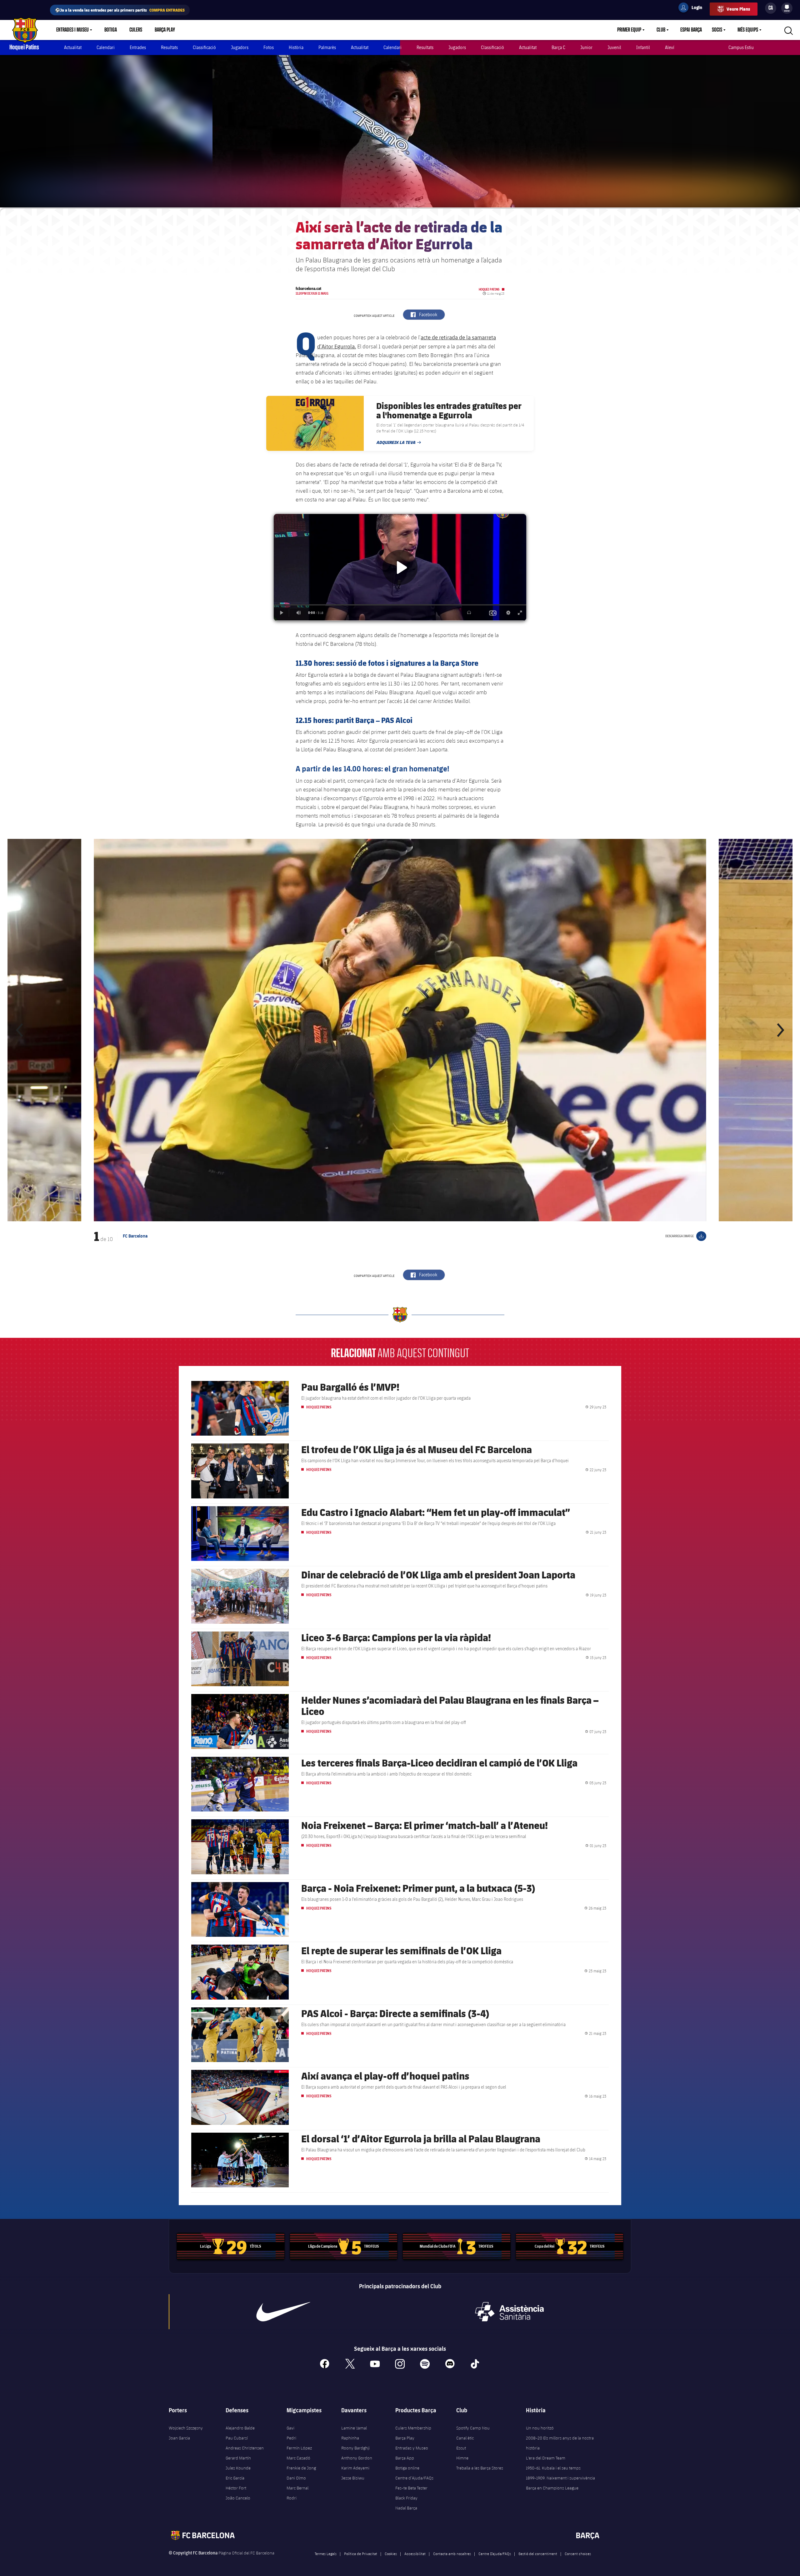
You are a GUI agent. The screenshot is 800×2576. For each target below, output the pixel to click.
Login (693, 8)
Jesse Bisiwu (353, 2478)
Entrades (138, 47)
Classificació (204, 47)
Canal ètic (465, 2438)
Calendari (106, 47)
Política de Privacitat (361, 2554)
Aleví (670, 47)
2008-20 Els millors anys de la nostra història (560, 2443)
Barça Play (165, 30)
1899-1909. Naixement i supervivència (560, 2478)
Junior (586, 47)
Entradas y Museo (412, 2448)
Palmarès (327, 47)
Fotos (269, 47)
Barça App (405, 2458)
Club (661, 30)
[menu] (787, 8)
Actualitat (73, 47)
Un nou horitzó (540, 2428)
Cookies (391, 2554)
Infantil (643, 47)
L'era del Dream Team (546, 2458)
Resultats (169, 47)
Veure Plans (738, 9)
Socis (717, 30)
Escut (461, 2448)
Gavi (290, 2428)
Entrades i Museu (72, 30)
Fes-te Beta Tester (411, 2488)
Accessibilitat (415, 2554)
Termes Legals (326, 2554)
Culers (136, 30)
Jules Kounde (238, 2468)
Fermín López (299, 2448)
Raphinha (350, 2438)
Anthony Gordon (357, 2458)
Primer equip (629, 30)
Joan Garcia (179, 2438)
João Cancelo (238, 2498)
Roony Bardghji (355, 2448)
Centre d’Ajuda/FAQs (414, 2478)
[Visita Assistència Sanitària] (509, 2312)
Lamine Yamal (354, 2428)
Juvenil (614, 47)
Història (296, 47)
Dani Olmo (296, 2478)
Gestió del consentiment (538, 2554)
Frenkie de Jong (301, 2468)
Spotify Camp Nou (473, 2428)
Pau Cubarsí (237, 2438)
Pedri (291, 2438)
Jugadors (240, 47)
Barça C (558, 47)
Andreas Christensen (245, 2448)
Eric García (235, 2478)
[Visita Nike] (283, 2312)
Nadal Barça (406, 2508)
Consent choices (578, 2554)
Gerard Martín (238, 2458)
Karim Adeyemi (355, 2468)
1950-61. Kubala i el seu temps (553, 2468)
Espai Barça (691, 30)
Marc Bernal (297, 2488)
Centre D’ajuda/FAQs (495, 2554)
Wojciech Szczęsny (186, 2428)
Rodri (292, 2498)
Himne (462, 2458)
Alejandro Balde (240, 2428)
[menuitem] (787, 7)
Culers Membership (413, 2428)
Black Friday (406, 2498)
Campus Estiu (741, 47)
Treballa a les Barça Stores (480, 2468)
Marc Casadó (298, 2458)
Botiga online (407, 2468)
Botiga (111, 30)
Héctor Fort (236, 2488)
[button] (20, 1030)
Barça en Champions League (552, 2488)
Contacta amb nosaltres (452, 2554)
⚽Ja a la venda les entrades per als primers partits (120, 10)
